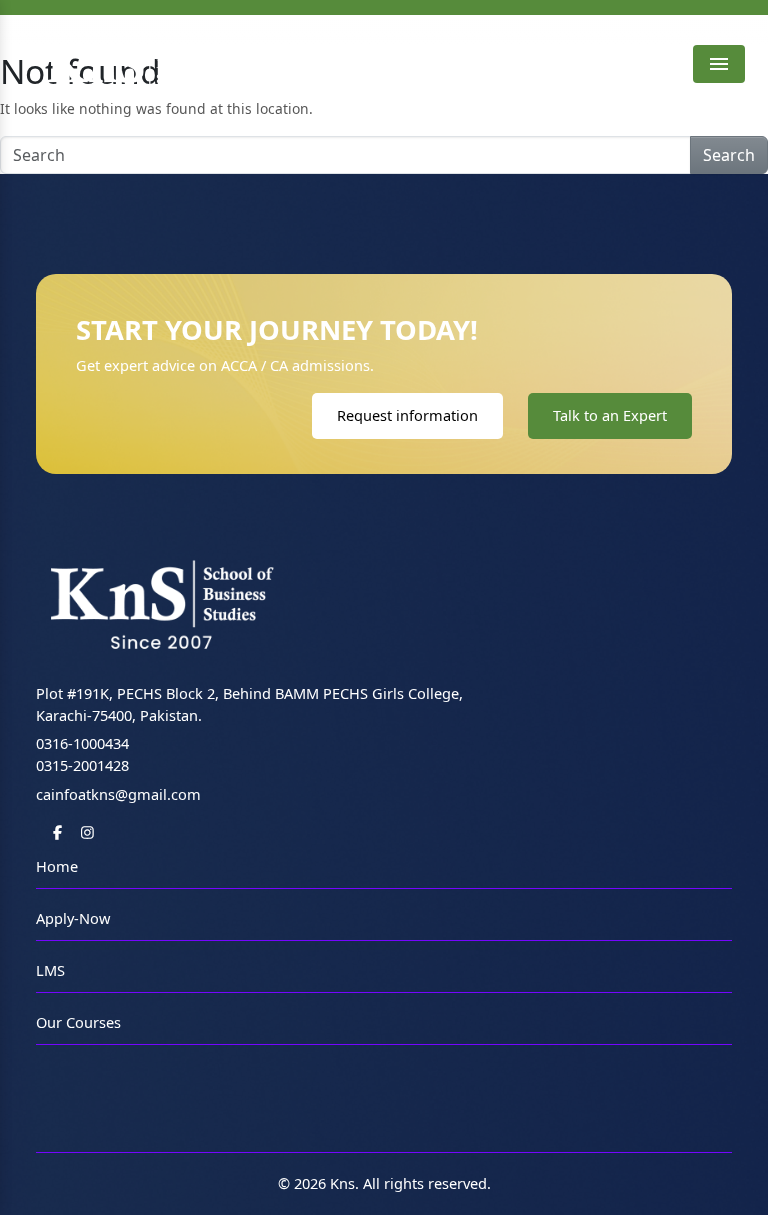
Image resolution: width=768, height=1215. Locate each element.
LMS (50, 970)
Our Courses (78, 1022)
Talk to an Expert (610, 415)
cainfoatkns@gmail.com (118, 794)
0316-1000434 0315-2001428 (82, 754)
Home (57, 866)
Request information (407, 415)
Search (729, 155)
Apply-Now (73, 918)
